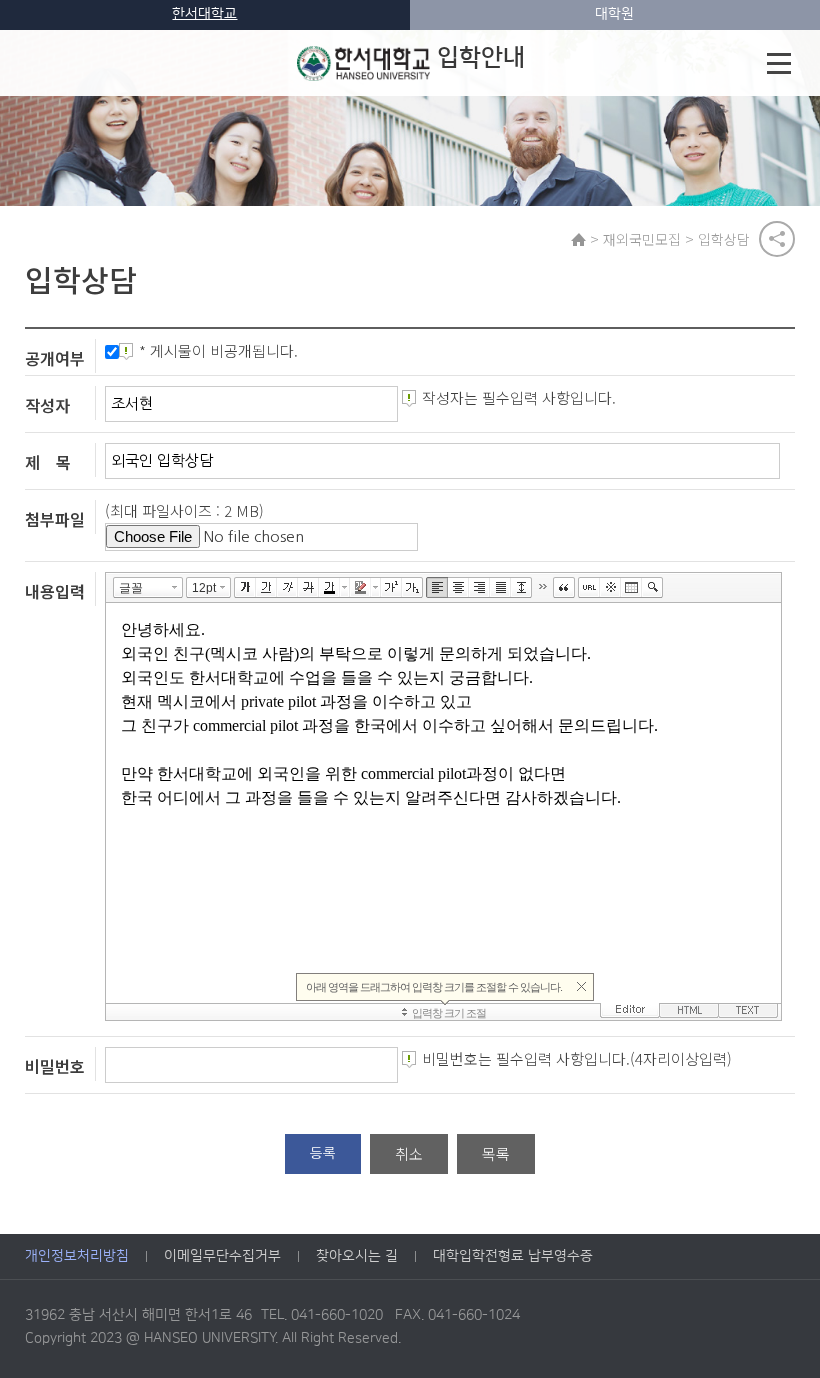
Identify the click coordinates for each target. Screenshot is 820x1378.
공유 (777, 239)
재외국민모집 (642, 239)
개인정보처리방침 (77, 1256)
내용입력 (55, 590)
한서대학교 (204, 14)
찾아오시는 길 (357, 1256)
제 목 (48, 462)
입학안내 (481, 58)
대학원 (614, 14)
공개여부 (55, 358)
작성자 (47, 405)
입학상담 (724, 239)
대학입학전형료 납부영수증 (513, 1256)
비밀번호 (55, 1066)
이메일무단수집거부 (222, 1256)
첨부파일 (55, 519)
